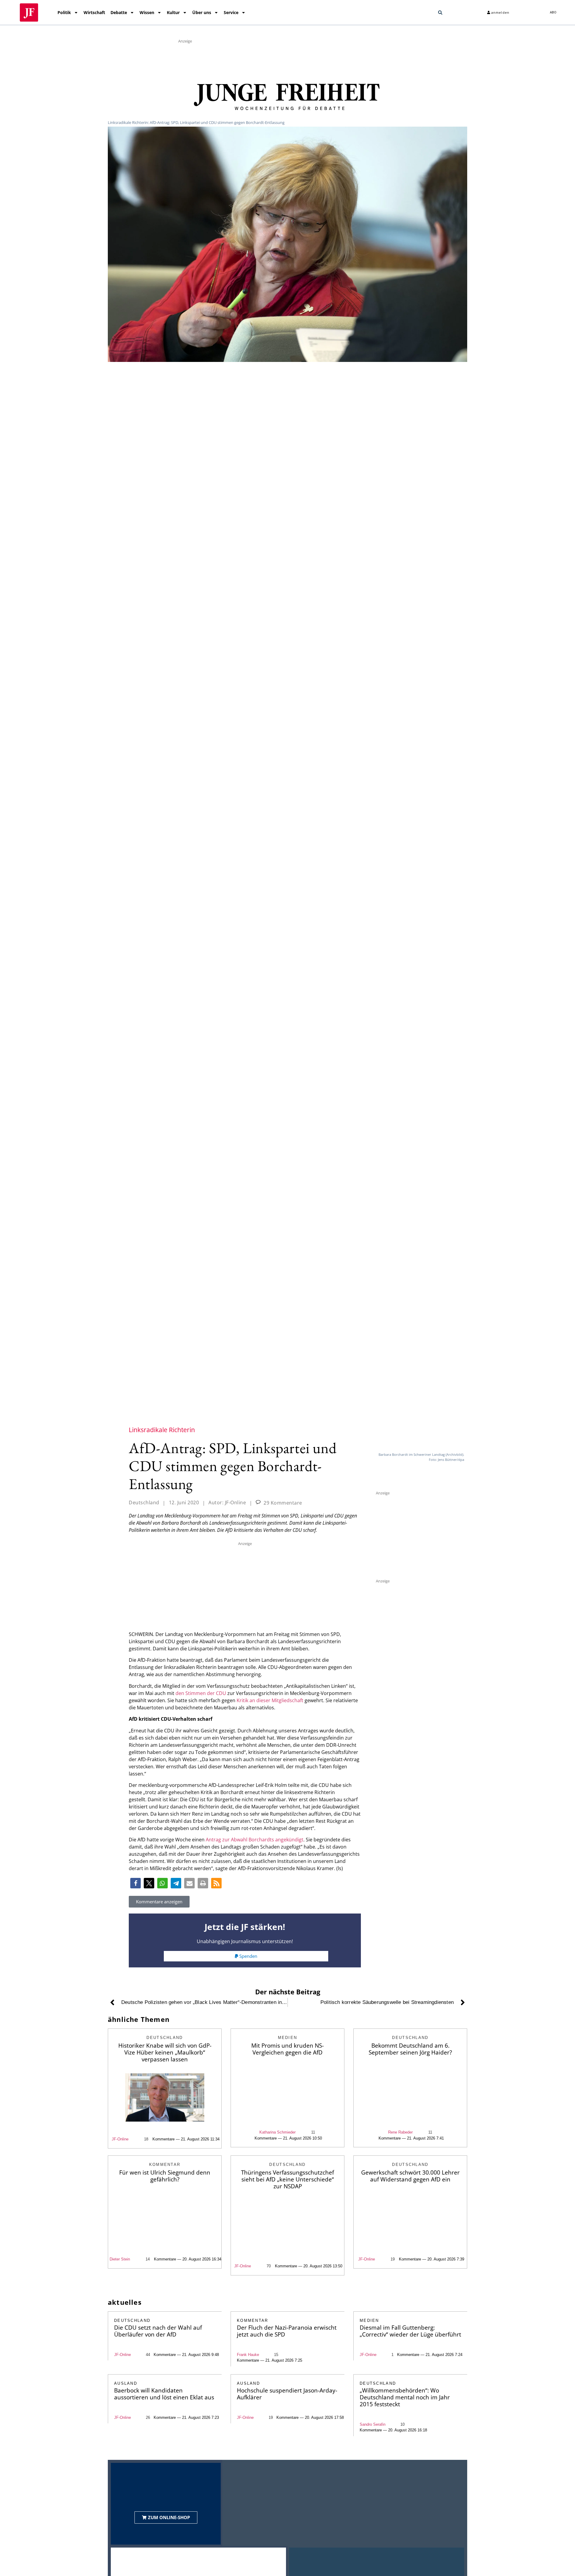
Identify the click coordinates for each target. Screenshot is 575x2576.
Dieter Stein (120, 2259)
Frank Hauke (248, 2355)
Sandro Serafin (373, 2424)
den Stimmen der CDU (201, 1693)
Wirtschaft (94, 12)
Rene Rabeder (400, 2132)
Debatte (119, 12)
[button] (440, 13)
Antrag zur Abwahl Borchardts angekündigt (255, 1840)
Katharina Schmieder (277, 2132)
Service (231, 12)
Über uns (202, 12)
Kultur (173, 12)
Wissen (147, 12)
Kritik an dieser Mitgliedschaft (270, 1700)
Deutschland (144, 1502)
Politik (64, 12)
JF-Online (120, 2139)
